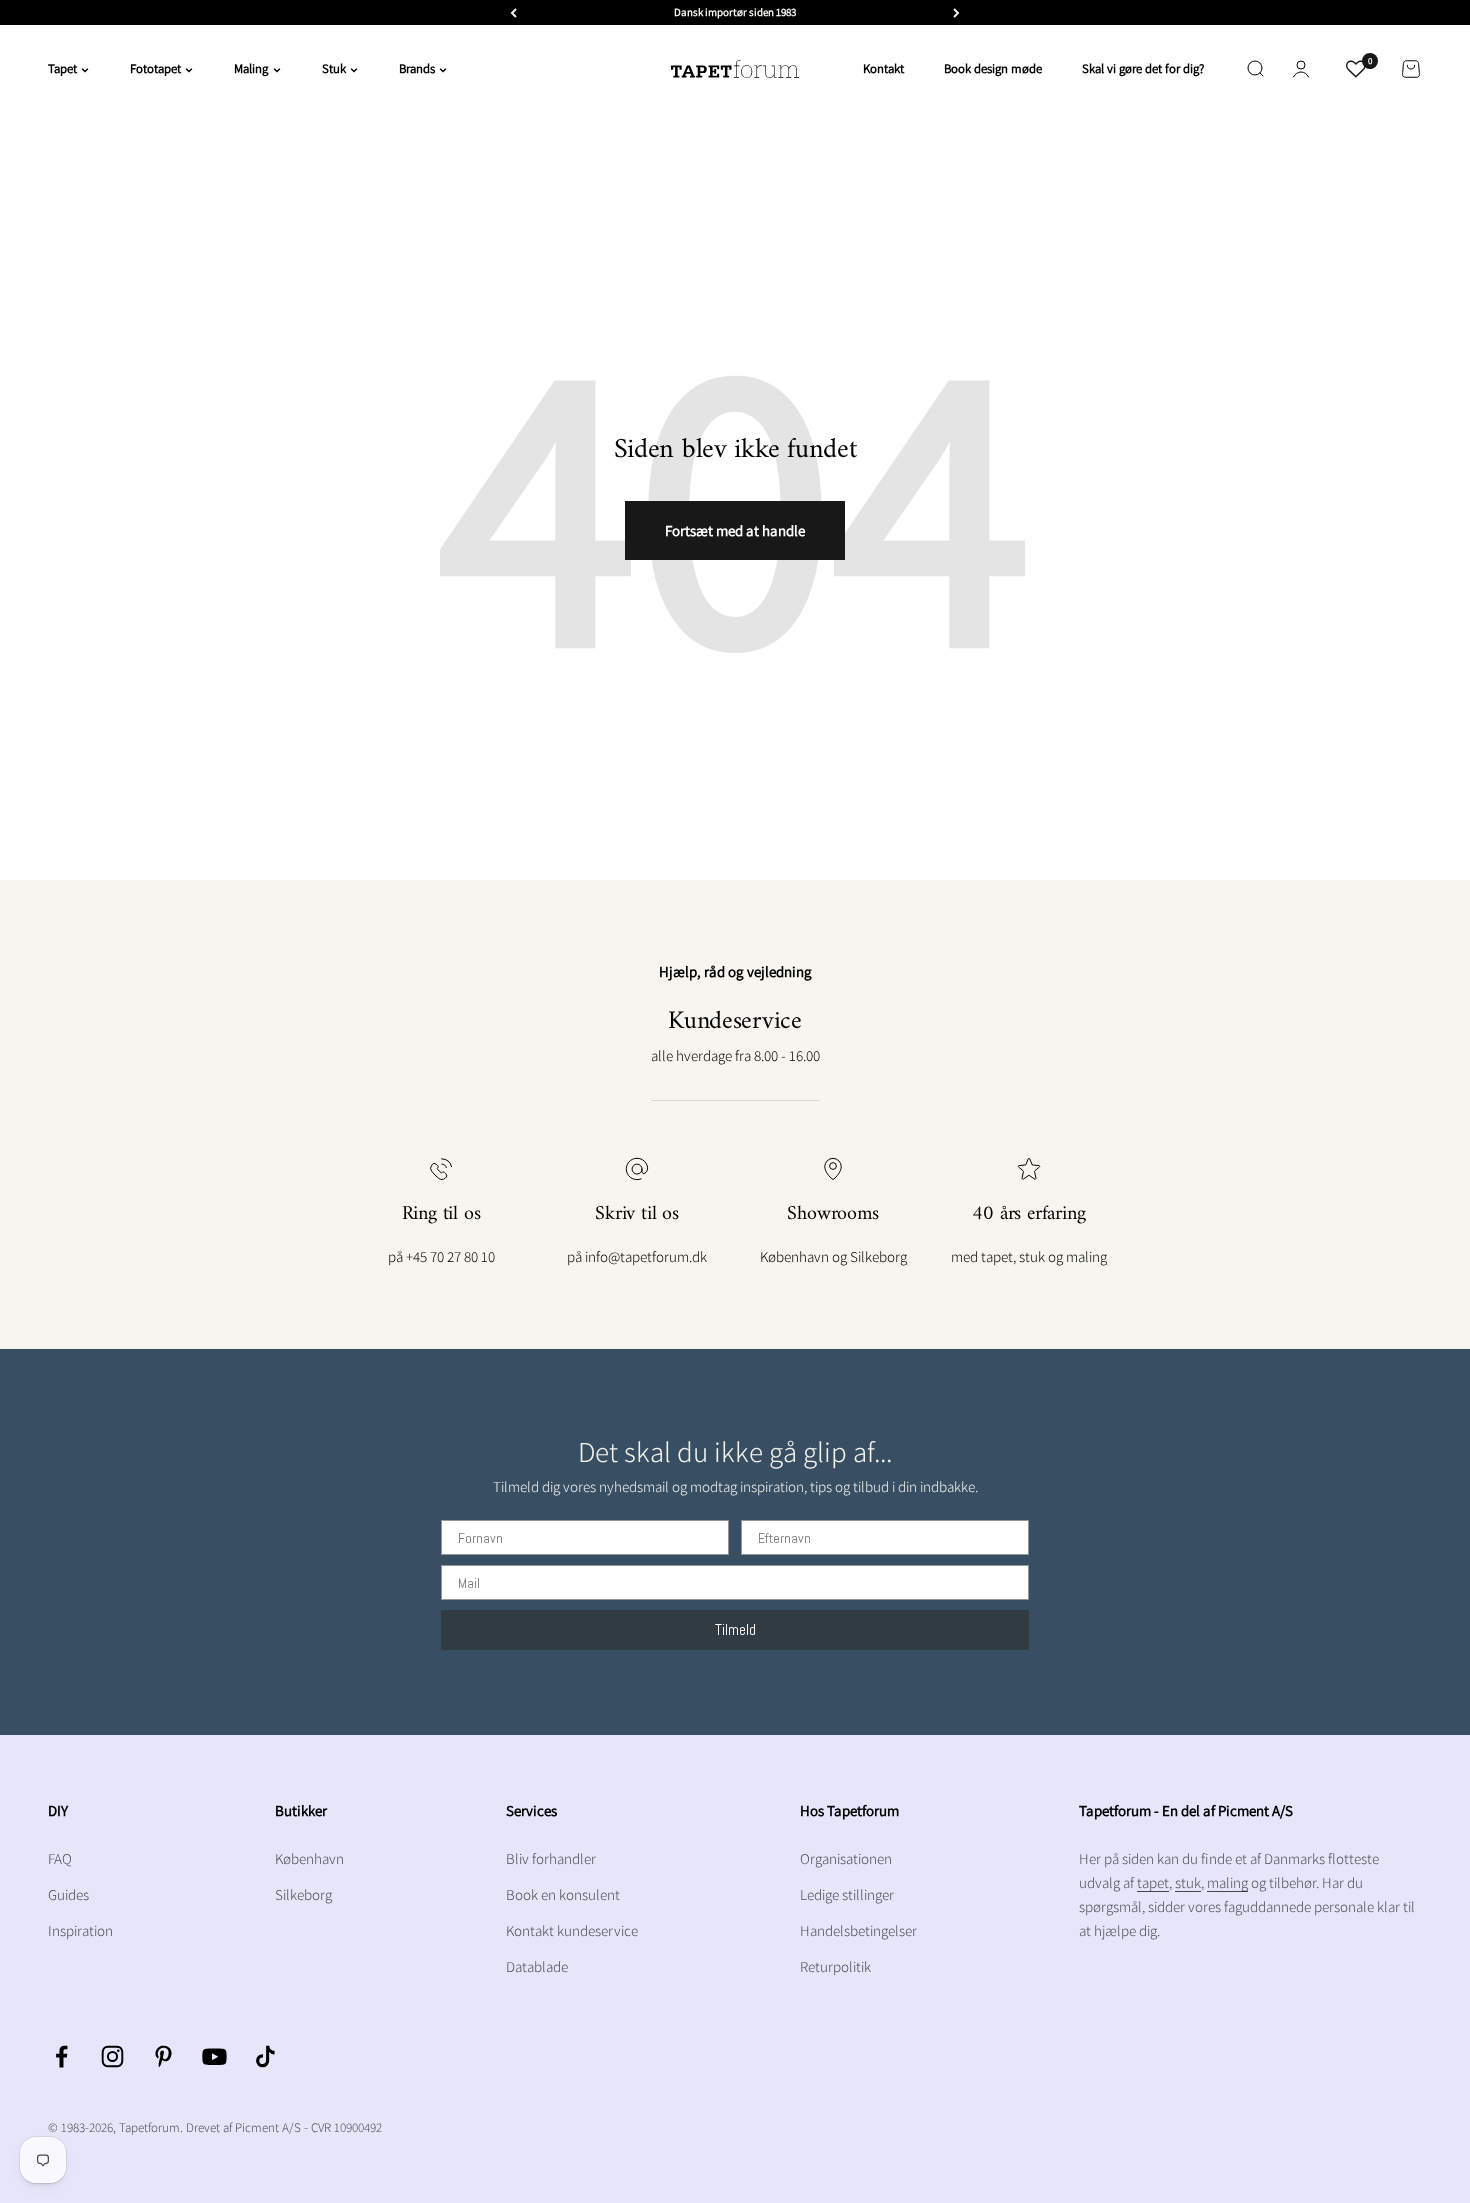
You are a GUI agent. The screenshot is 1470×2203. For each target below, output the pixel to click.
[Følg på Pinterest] (163, 2056)
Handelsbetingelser (858, 1930)
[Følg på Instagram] (112, 2056)
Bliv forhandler (551, 1858)
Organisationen (846, 1858)
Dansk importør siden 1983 (735, 12)
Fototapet (155, 68)
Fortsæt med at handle (735, 530)
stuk (1188, 1882)
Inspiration (80, 1930)
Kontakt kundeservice (572, 1930)
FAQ (60, 1858)
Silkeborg (303, 1894)
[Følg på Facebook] (61, 2056)
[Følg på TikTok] (265, 2056)
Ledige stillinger (847, 1894)
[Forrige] (513, 12)
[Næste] (956, 12)
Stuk (334, 68)
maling (1227, 1882)
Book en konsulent (563, 1894)
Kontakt (883, 68)
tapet (1153, 1882)
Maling (251, 68)
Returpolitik (835, 1966)
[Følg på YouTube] (214, 2056)
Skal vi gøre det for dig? (1143, 68)
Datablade (537, 1966)
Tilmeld (735, 1629)
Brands (417, 68)
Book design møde (993, 68)
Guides (68, 1894)
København (309, 1858)
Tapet (62, 68)
